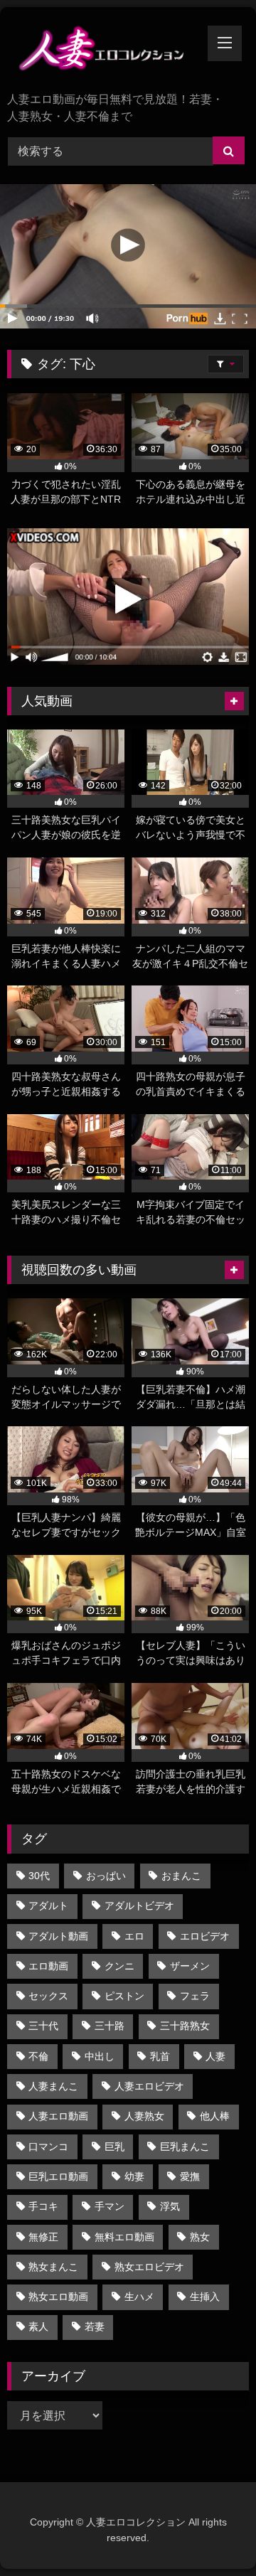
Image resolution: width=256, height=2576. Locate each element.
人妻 (215, 2056)
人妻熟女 (144, 2116)
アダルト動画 (58, 1936)
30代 (39, 1876)
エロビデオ (205, 1936)
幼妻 (134, 2176)
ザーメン (190, 1966)
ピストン (124, 1996)
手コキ (43, 2206)
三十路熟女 (185, 2026)
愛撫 (190, 2176)
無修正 (43, 2237)
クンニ (119, 1966)
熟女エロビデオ (149, 2267)
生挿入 (205, 2297)
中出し (100, 2056)
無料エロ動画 (124, 2237)
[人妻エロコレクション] (105, 51)
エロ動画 (48, 1966)
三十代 (43, 2026)
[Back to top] (212, 2534)
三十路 (110, 2026)
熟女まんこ (53, 2267)
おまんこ (181, 1876)
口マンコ (48, 2147)
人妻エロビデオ (149, 2086)
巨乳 (114, 2147)
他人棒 (215, 2116)
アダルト (48, 1906)
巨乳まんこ (185, 2147)
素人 (38, 2326)
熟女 (200, 2237)
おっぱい (106, 1876)
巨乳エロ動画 (58, 2176)
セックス (48, 1996)
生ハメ (139, 2297)
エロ (134, 1936)
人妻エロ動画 (58, 2116)
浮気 (170, 2206)
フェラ (195, 1996)
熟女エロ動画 (58, 2297)
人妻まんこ (53, 2086)
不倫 (38, 2056)
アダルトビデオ (139, 1906)
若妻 (95, 2326)
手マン (110, 2206)
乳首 (160, 2056)
